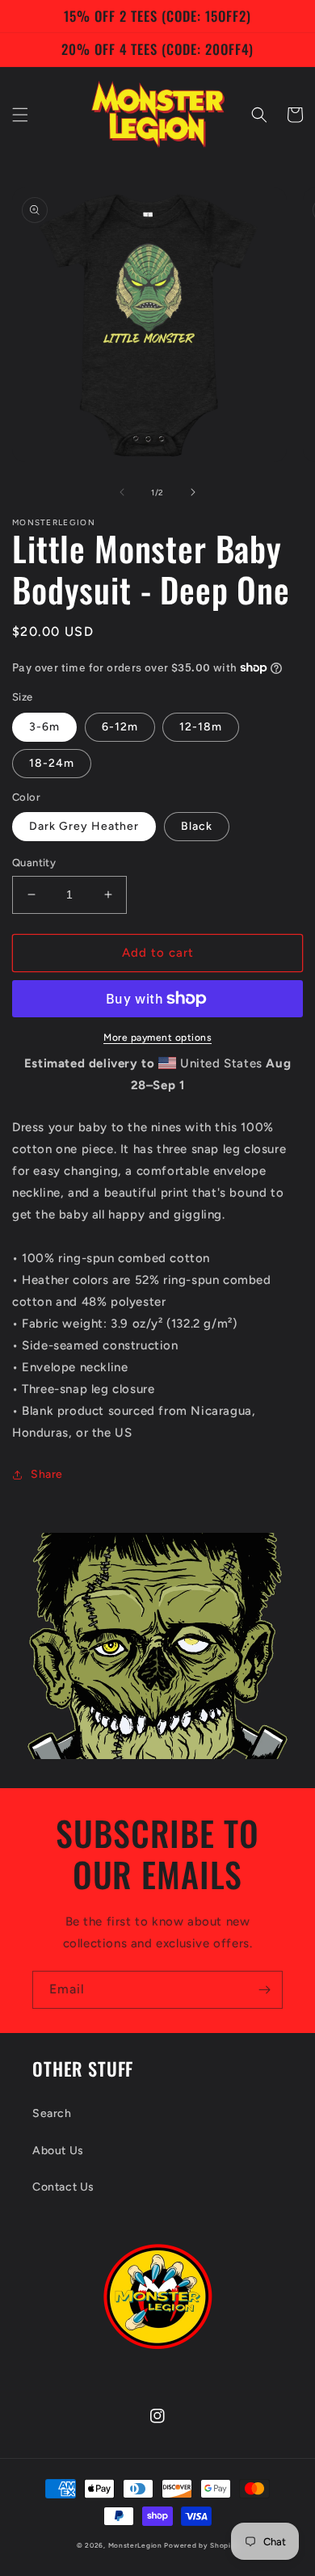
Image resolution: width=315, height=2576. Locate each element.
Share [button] (47, 1474)
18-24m (52, 763)
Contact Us (63, 2187)
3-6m (44, 727)
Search (52, 2113)
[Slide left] (122, 492)
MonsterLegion (135, 2545)
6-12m (120, 727)
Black (197, 826)
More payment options (157, 1038)
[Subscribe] (264, 1990)
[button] (20, 115)
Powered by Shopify (201, 2545)
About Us (58, 2151)
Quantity (34, 863)
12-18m (201, 727)
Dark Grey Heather (84, 826)
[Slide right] (193, 492)
